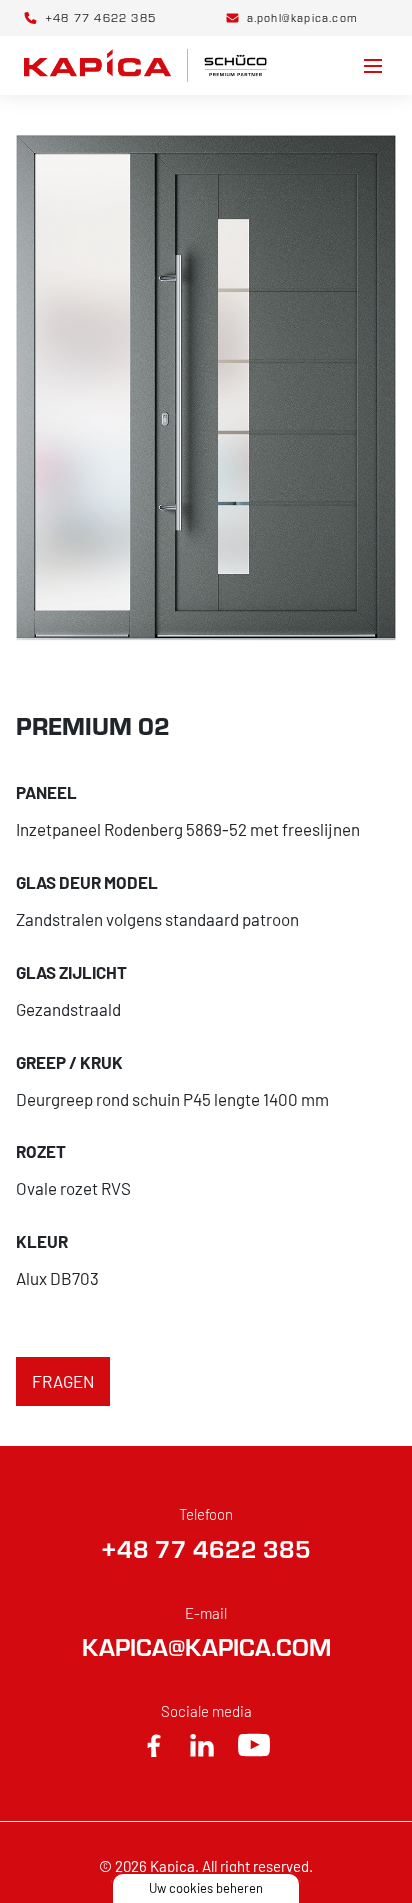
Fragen (63, 1381)
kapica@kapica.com (206, 1646)
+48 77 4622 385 (206, 1548)
